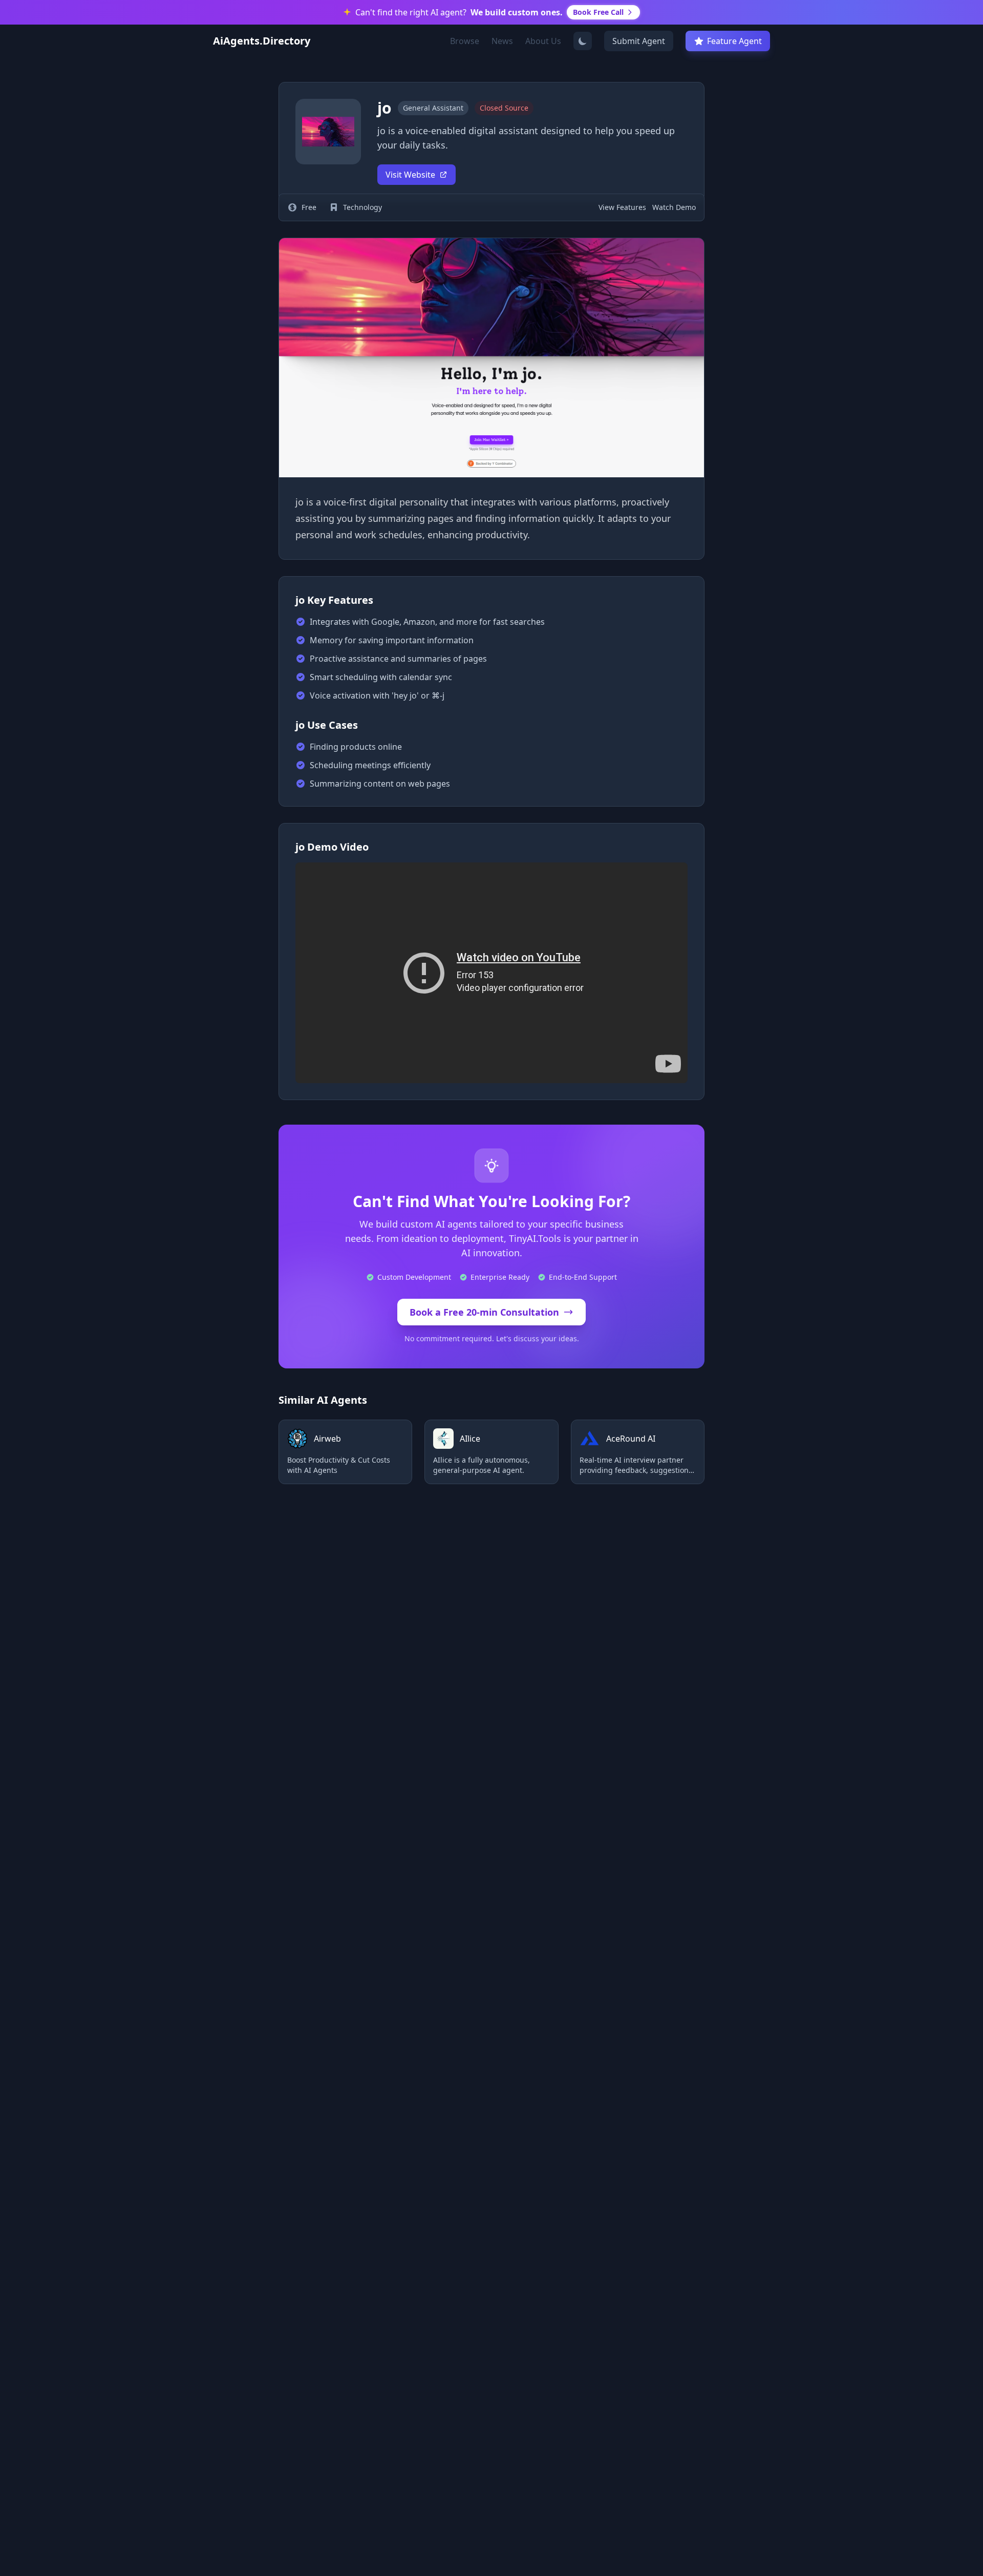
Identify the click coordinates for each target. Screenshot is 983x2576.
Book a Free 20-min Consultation (484, 1312)
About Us (543, 41)
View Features (622, 207)
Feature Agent (734, 41)
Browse (465, 41)
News (502, 41)
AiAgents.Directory (262, 41)
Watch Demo (674, 207)
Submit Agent (639, 41)
